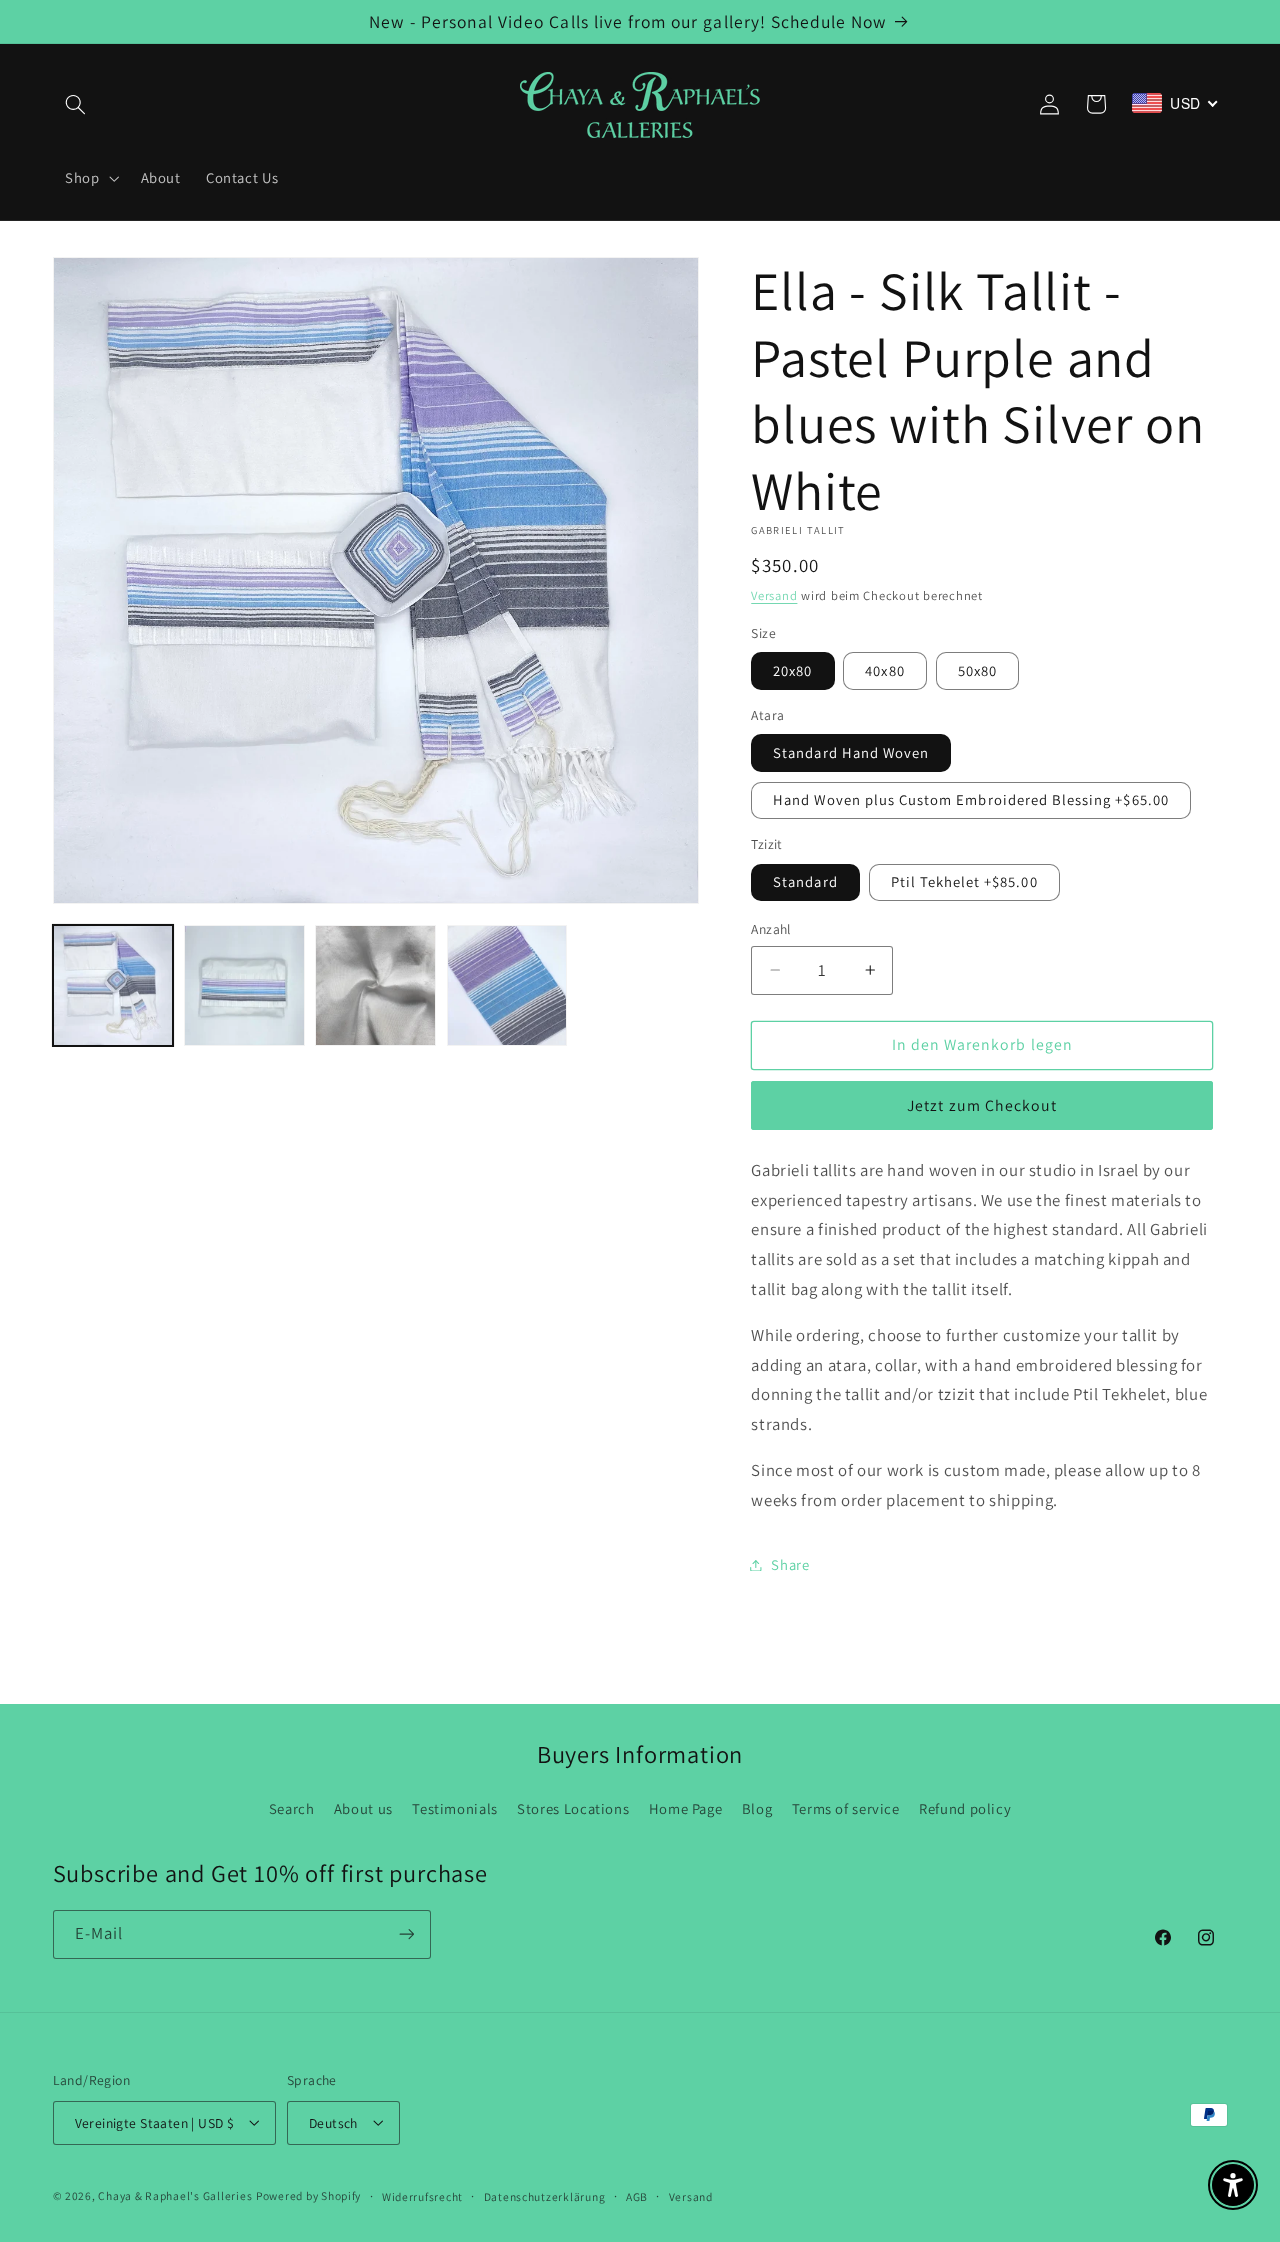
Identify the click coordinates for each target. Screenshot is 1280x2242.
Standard (805, 881)
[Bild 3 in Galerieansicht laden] (375, 985)
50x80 (977, 670)
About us (363, 1808)
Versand (774, 595)
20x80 (792, 670)
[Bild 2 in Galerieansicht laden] (244, 985)
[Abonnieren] (406, 1934)
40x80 (884, 670)
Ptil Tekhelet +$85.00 (964, 881)
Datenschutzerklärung (545, 2195)
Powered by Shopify (308, 2194)
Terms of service (846, 1808)
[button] (76, 104)
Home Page (686, 1808)
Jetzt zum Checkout (982, 1105)
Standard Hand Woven (851, 752)
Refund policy (965, 1808)
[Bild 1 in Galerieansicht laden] (113, 985)
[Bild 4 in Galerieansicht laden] (507, 985)
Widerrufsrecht (422, 2195)
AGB (637, 2195)
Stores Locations (573, 1808)
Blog (757, 1808)
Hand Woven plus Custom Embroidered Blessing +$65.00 (971, 799)
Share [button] (790, 1564)
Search (292, 1808)
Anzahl (771, 929)
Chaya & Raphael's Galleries (175, 2194)
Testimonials (455, 1808)
